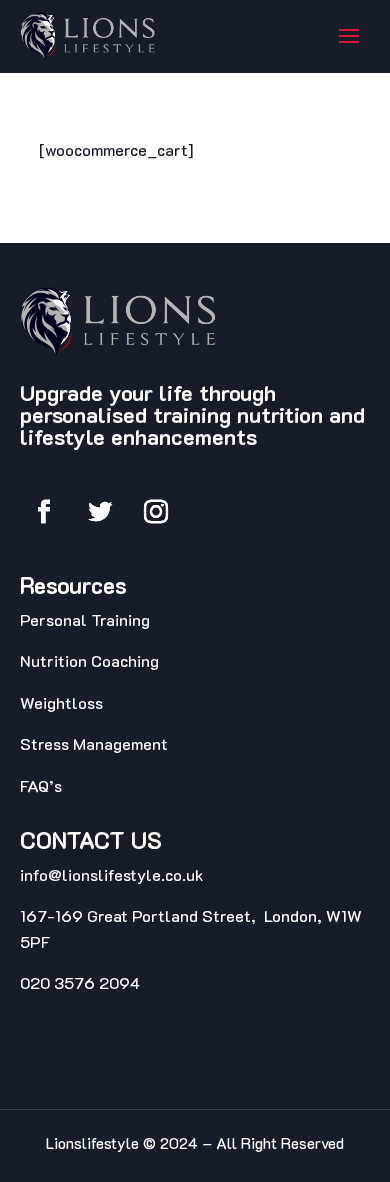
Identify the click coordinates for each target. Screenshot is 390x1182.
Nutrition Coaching (89, 660)
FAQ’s (41, 785)
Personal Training (85, 619)
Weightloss (61, 702)
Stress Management (96, 743)
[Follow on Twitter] (100, 512)
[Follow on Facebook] (44, 512)
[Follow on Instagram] (156, 512)
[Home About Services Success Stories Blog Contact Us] (349, 36)
